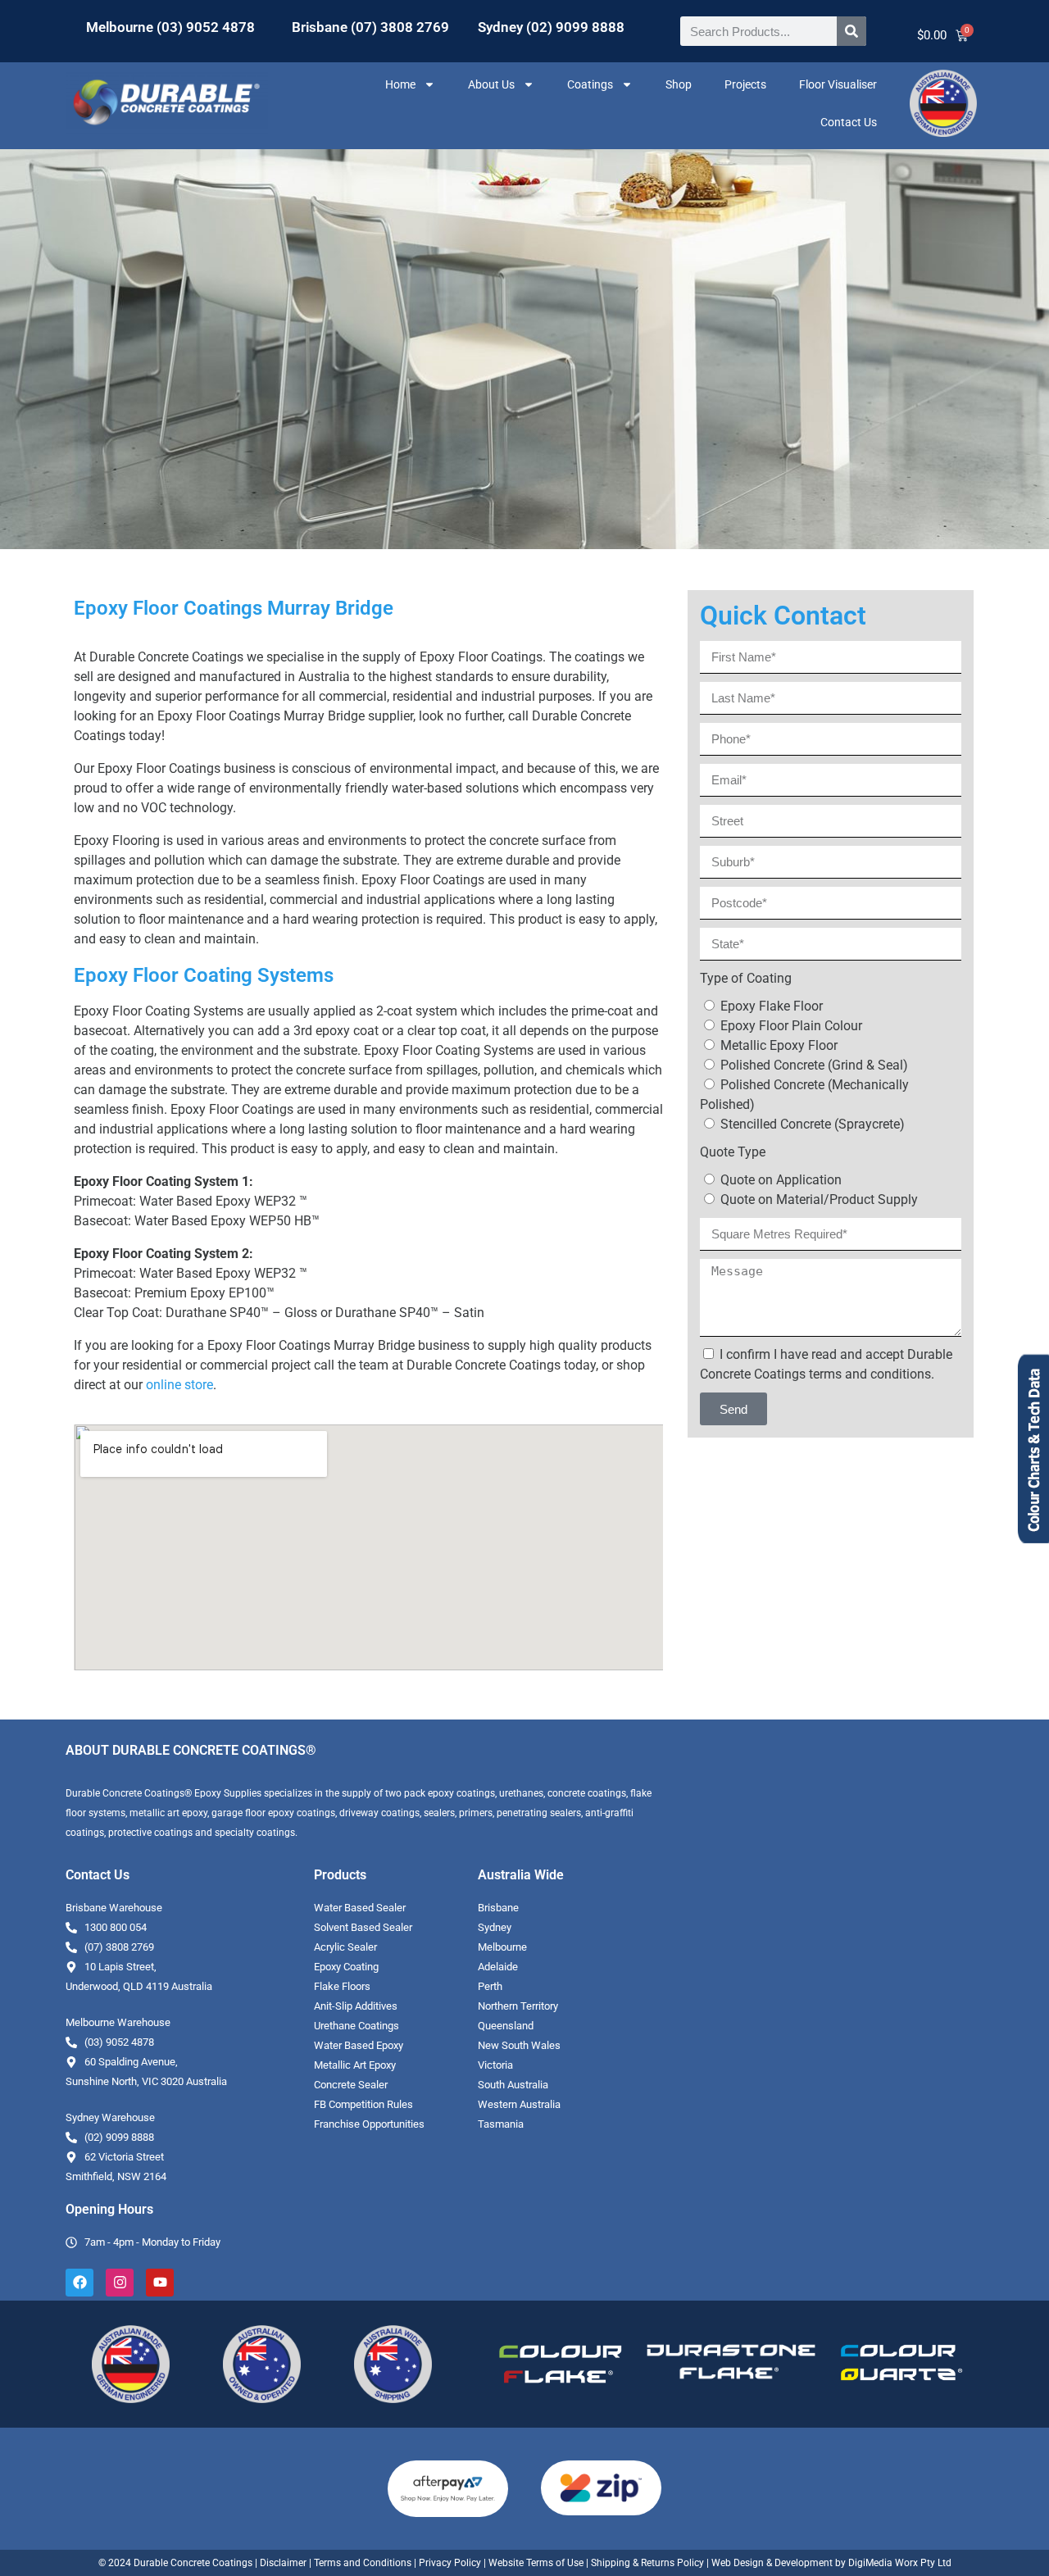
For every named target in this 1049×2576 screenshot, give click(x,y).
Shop (679, 84)
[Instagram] (120, 2283)
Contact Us (849, 122)
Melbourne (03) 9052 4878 (170, 27)
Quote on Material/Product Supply (819, 1199)
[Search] (851, 31)
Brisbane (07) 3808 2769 (370, 27)
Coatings (590, 84)
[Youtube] (160, 2283)
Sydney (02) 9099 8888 (551, 27)
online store (179, 1385)
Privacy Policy (450, 2563)
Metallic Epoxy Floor (779, 1045)
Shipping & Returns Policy (647, 2563)
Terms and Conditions (363, 2563)
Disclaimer (283, 2563)
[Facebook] (79, 2283)
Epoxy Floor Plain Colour (791, 1026)
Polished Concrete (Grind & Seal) (814, 1065)
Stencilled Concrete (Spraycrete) (813, 1124)
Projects (745, 84)
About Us (491, 84)
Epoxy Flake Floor (772, 1006)
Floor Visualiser (838, 84)
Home (400, 84)
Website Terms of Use (536, 2563)
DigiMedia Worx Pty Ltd (899, 2563)
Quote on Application (781, 1180)
